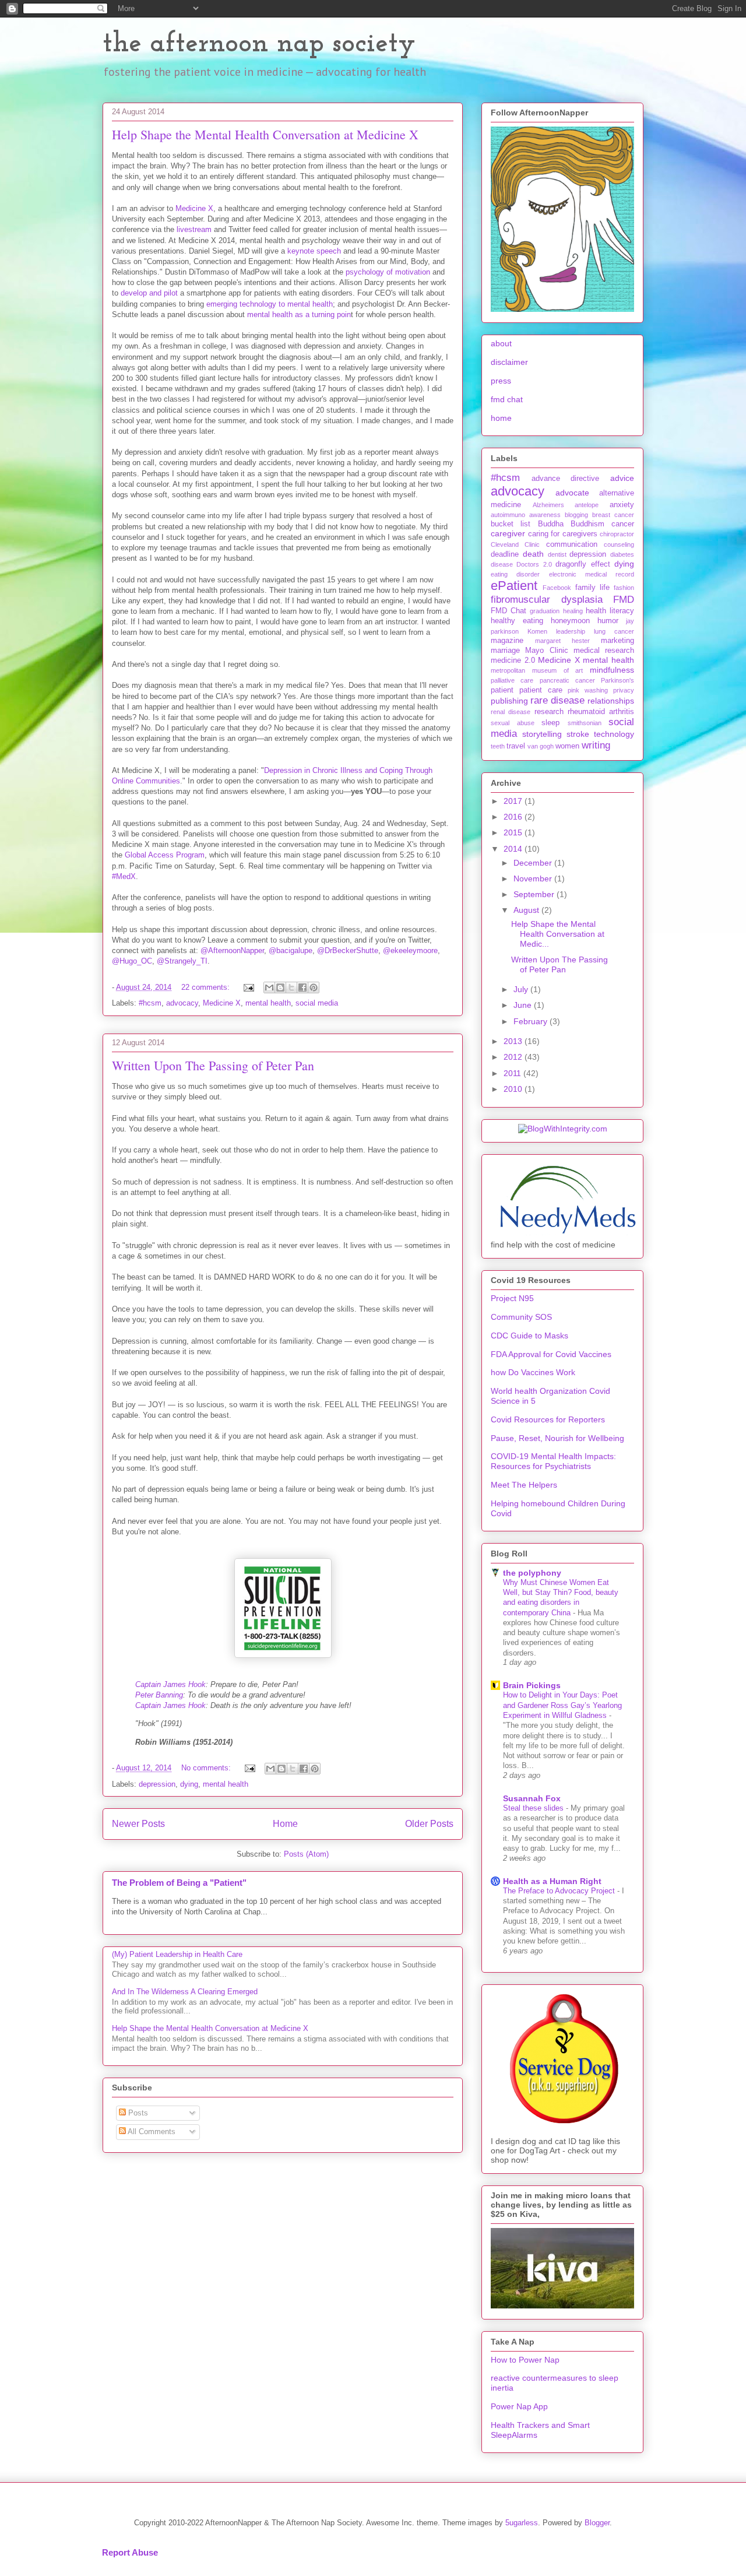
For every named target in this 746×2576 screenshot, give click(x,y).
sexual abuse (513, 723)
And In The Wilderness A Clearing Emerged (185, 1992)
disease (502, 564)
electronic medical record (592, 574)
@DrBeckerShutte (348, 950)
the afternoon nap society (259, 44)
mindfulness (612, 670)
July (522, 989)
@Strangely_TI (182, 961)
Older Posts (429, 1824)
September (535, 894)
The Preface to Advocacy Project (560, 1891)
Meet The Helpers (524, 1485)
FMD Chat (509, 611)
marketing (617, 641)
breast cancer (613, 515)
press (501, 381)
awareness (545, 515)
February (532, 1021)
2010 (514, 1089)
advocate (572, 493)
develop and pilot (149, 293)
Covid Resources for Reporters (548, 1419)
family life (592, 588)
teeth (498, 746)
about (501, 343)
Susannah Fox (532, 1798)
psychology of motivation (388, 272)
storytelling (542, 734)
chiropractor (617, 534)
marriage (505, 651)
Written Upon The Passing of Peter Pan (213, 1065)
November (534, 878)
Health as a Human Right (552, 1881)
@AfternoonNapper (232, 950)
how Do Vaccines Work (533, 1372)
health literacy (610, 611)
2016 (514, 817)
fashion (624, 588)
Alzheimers (548, 505)
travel (516, 746)
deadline (505, 554)
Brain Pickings (532, 1685)
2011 (513, 1073)
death (533, 554)
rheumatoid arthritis (601, 712)
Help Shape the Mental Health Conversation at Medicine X (265, 134)
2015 (514, 832)
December (534, 863)
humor (608, 621)
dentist (557, 554)
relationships (611, 701)
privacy (624, 690)
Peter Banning (159, 1695)
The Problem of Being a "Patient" (179, 1883)
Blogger (597, 2523)
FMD (624, 600)
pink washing (588, 690)
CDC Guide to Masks (529, 1336)
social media (317, 1003)
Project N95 (512, 1298)
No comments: (207, 1768)
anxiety (622, 505)
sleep (550, 723)
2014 (514, 849)
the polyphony (532, 1573)
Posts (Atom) (306, 1854)
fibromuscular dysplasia (547, 600)
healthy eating (517, 621)
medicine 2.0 (513, 660)
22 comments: (207, 987)
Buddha (551, 524)
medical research (604, 651)
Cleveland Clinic (515, 544)
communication (572, 544)
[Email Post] (248, 987)
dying (189, 1784)
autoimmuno (508, 515)
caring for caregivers (563, 534)
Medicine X (194, 208)
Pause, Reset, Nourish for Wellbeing (557, 1438)
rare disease (557, 700)
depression (157, 1784)
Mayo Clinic (546, 651)
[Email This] (269, 987)
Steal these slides (534, 1808)
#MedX (124, 876)
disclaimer (509, 362)
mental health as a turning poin (299, 314)
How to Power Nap (525, 2360)
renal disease (511, 712)
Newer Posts (138, 1824)
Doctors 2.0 (534, 564)
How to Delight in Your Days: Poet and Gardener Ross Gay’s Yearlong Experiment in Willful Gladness (562, 1705)
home (501, 418)
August (527, 910)
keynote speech (314, 251)
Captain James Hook (170, 1684)
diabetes (622, 554)
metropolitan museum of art (537, 670)
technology (614, 734)
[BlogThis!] (280, 987)
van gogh (541, 746)
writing (596, 745)
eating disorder (515, 574)
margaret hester (562, 641)
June (524, 1005)
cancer (623, 524)
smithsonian (585, 723)
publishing (509, 701)
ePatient (514, 586)
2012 (514, 1057)
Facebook (557, 588)
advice (622, 478)
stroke (578, 734)
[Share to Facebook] (302, 987)
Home (285, 1824)
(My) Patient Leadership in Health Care (177, 1954)
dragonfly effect (583, 564)
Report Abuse (130, 2552)
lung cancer (614, 631)
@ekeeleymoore (410, 950)
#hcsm (150, 1003)
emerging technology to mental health (270, 304)
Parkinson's (617, 680)
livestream (194, 229)
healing (573, 611)
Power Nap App (519, 2406)
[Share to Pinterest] (314, 987)
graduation (545, 611)
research (549, 712)
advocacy (182, 1003)
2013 (514, 1041)
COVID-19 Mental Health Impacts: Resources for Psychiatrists (553, 1461)
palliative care (512, 680)
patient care (541, 690)
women (567, 746)
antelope (587, 505)
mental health (268, 1003)
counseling (619, 544)
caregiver (508, 533)
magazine (507, 641)
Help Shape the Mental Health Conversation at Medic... (558, 934)
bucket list (511, 524)
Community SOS (521, 1317)
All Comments (151, 2132)
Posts (137, 2113)
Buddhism (587, 524)
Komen (537, 631)
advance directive (566, 479)
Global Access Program (165, 855)
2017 (514, 801)
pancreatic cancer (567, 680)
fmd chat (507, 399)
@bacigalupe (291, 950)
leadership (571, 631)
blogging (576, 515)
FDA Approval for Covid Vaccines (551, 1354)
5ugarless (522, 2523)
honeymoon (570, 621)
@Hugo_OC (132, 961)
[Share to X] (291, 987)
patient (502, 690)
